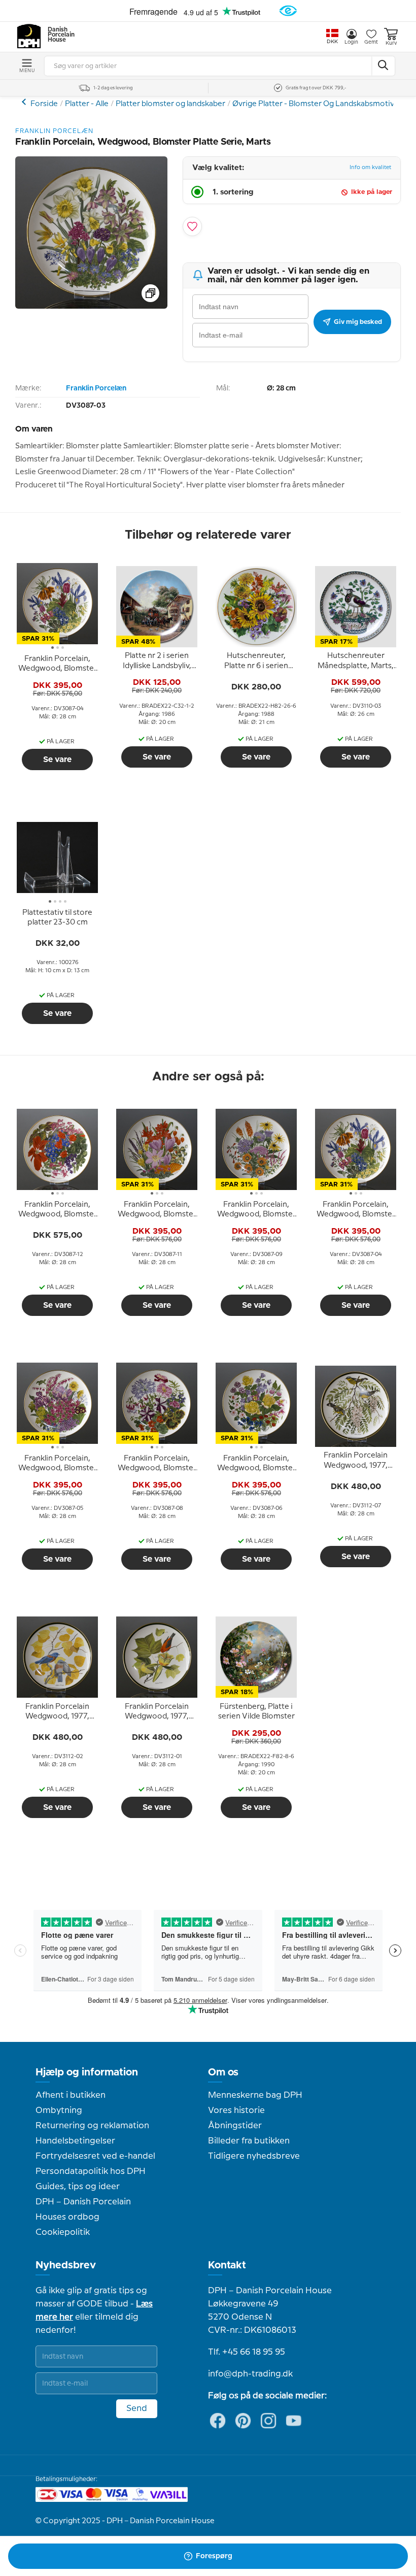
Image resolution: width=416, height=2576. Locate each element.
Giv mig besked (358, 322)
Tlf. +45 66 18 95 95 (247, 2352)
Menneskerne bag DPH (255, 2095)
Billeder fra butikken (249, 2141)
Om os (223, 2072)
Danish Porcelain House (58, 35)
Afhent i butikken (71, 2095)
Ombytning (59, 2110)
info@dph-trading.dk (250, 2374)
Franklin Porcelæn (96, 388)
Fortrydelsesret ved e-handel (95, 2156)
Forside (44, 104)
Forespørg (214, 2556)
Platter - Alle (87, 104)
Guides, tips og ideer (78, 2187)
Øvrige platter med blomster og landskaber (25, 102)
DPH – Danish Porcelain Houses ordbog (83, 2209)
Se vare (57, 759)
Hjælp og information (87, 2072)
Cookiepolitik (63, 2232)
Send (137, 2408)
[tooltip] (57, 664)
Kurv (391, 43)
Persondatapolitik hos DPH (91, 2171)
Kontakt (227, 2265)
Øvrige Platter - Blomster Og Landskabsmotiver (317, 104)
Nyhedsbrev (66, 2265)
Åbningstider (235, 2126)
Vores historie (236, 2110)
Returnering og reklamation (92, 2126)
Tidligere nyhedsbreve (254, 2156)
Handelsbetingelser (75, 2141)
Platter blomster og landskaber (170, 104)
